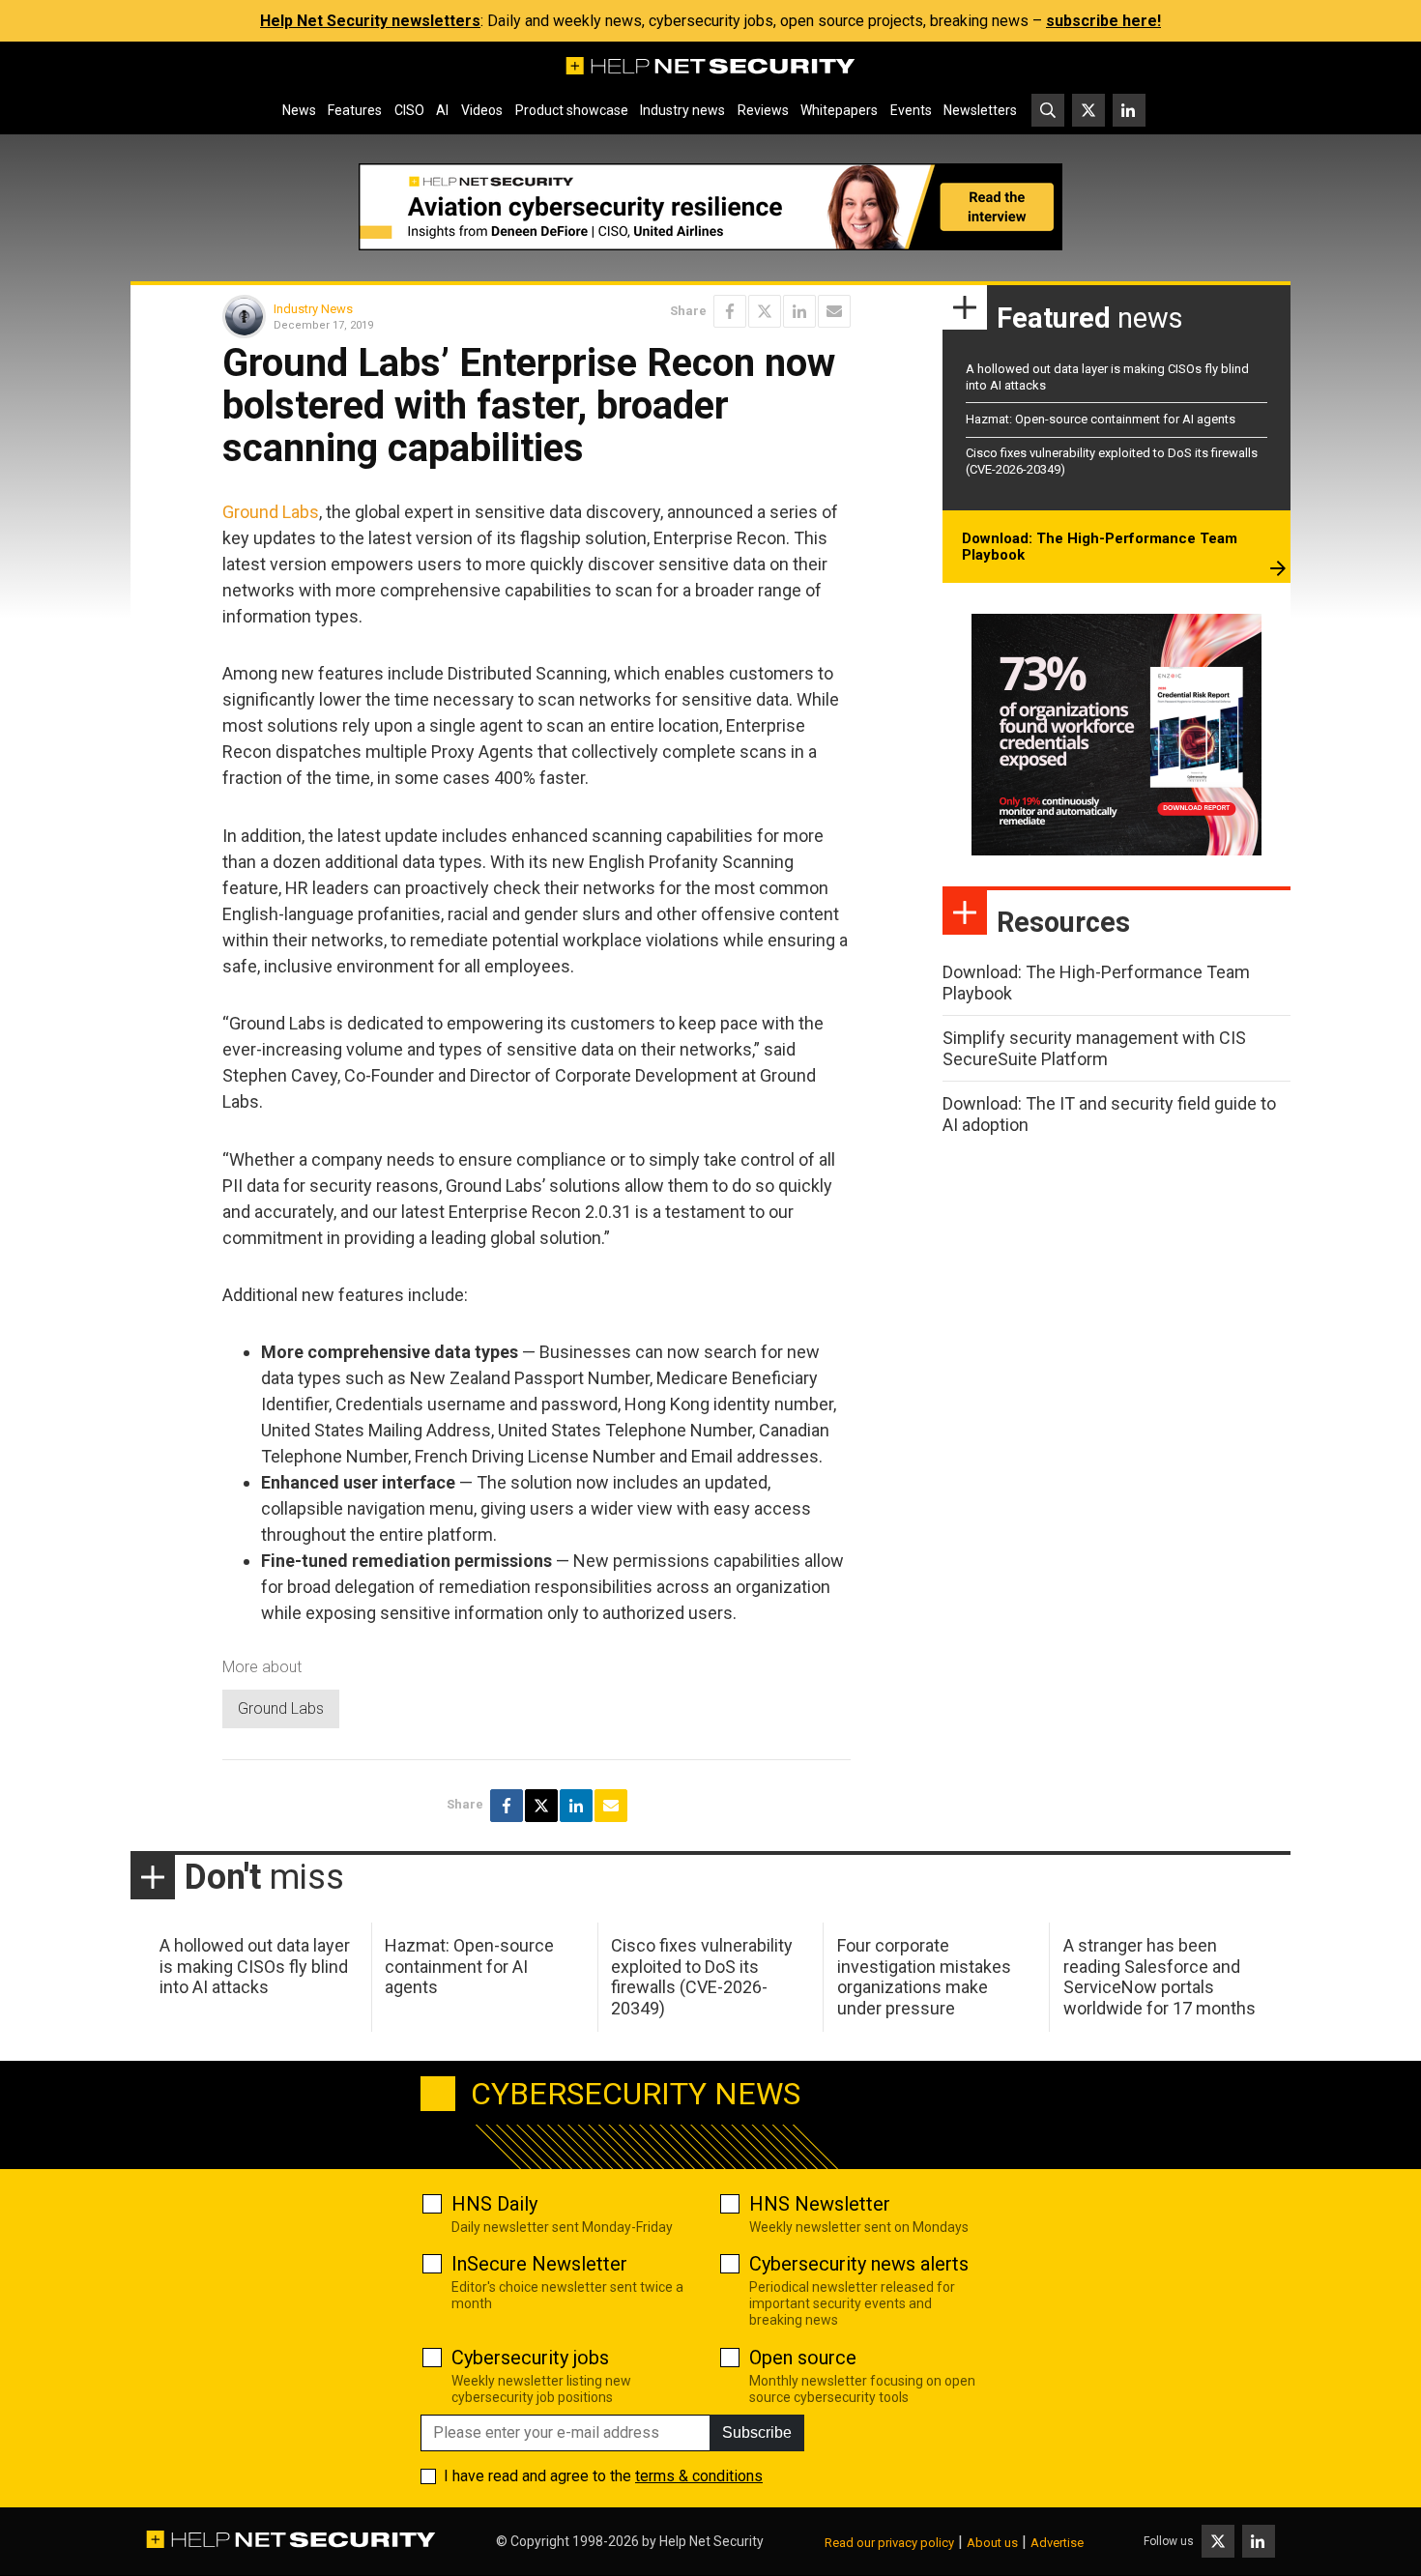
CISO (409, 110)
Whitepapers (839, 110)
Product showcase (572, 110)
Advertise (1057, 2543)
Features (355, 110)
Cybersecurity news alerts (859, 2264)
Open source (803, 2358)
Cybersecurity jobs (530, 2358)
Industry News (313, 309)
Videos (482, 110)
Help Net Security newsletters (370, 21)
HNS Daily (494, 2204)
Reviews (763, 110)
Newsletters (980, 110)
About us (992, 2543)
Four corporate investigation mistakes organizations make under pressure (924, 1977)
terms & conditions (699, 2476)
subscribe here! (1103, 21)
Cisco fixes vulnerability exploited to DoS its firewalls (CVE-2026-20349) (702, 1977)
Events (911, 110)
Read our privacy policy (889, 2543)
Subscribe (757, 2432)
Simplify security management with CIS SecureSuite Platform (1094, 1048)
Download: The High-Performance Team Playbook (1100, 547)
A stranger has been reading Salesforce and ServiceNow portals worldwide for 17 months (1160, 1977)
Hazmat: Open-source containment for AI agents (1101, 419)
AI (442, 110)
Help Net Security (711, 2541)
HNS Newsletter (820, 2204)
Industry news (682, 110)
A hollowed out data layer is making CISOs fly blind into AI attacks (255, 1966)
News (299, 110)
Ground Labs (271, 512)
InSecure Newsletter (539, 2264)
